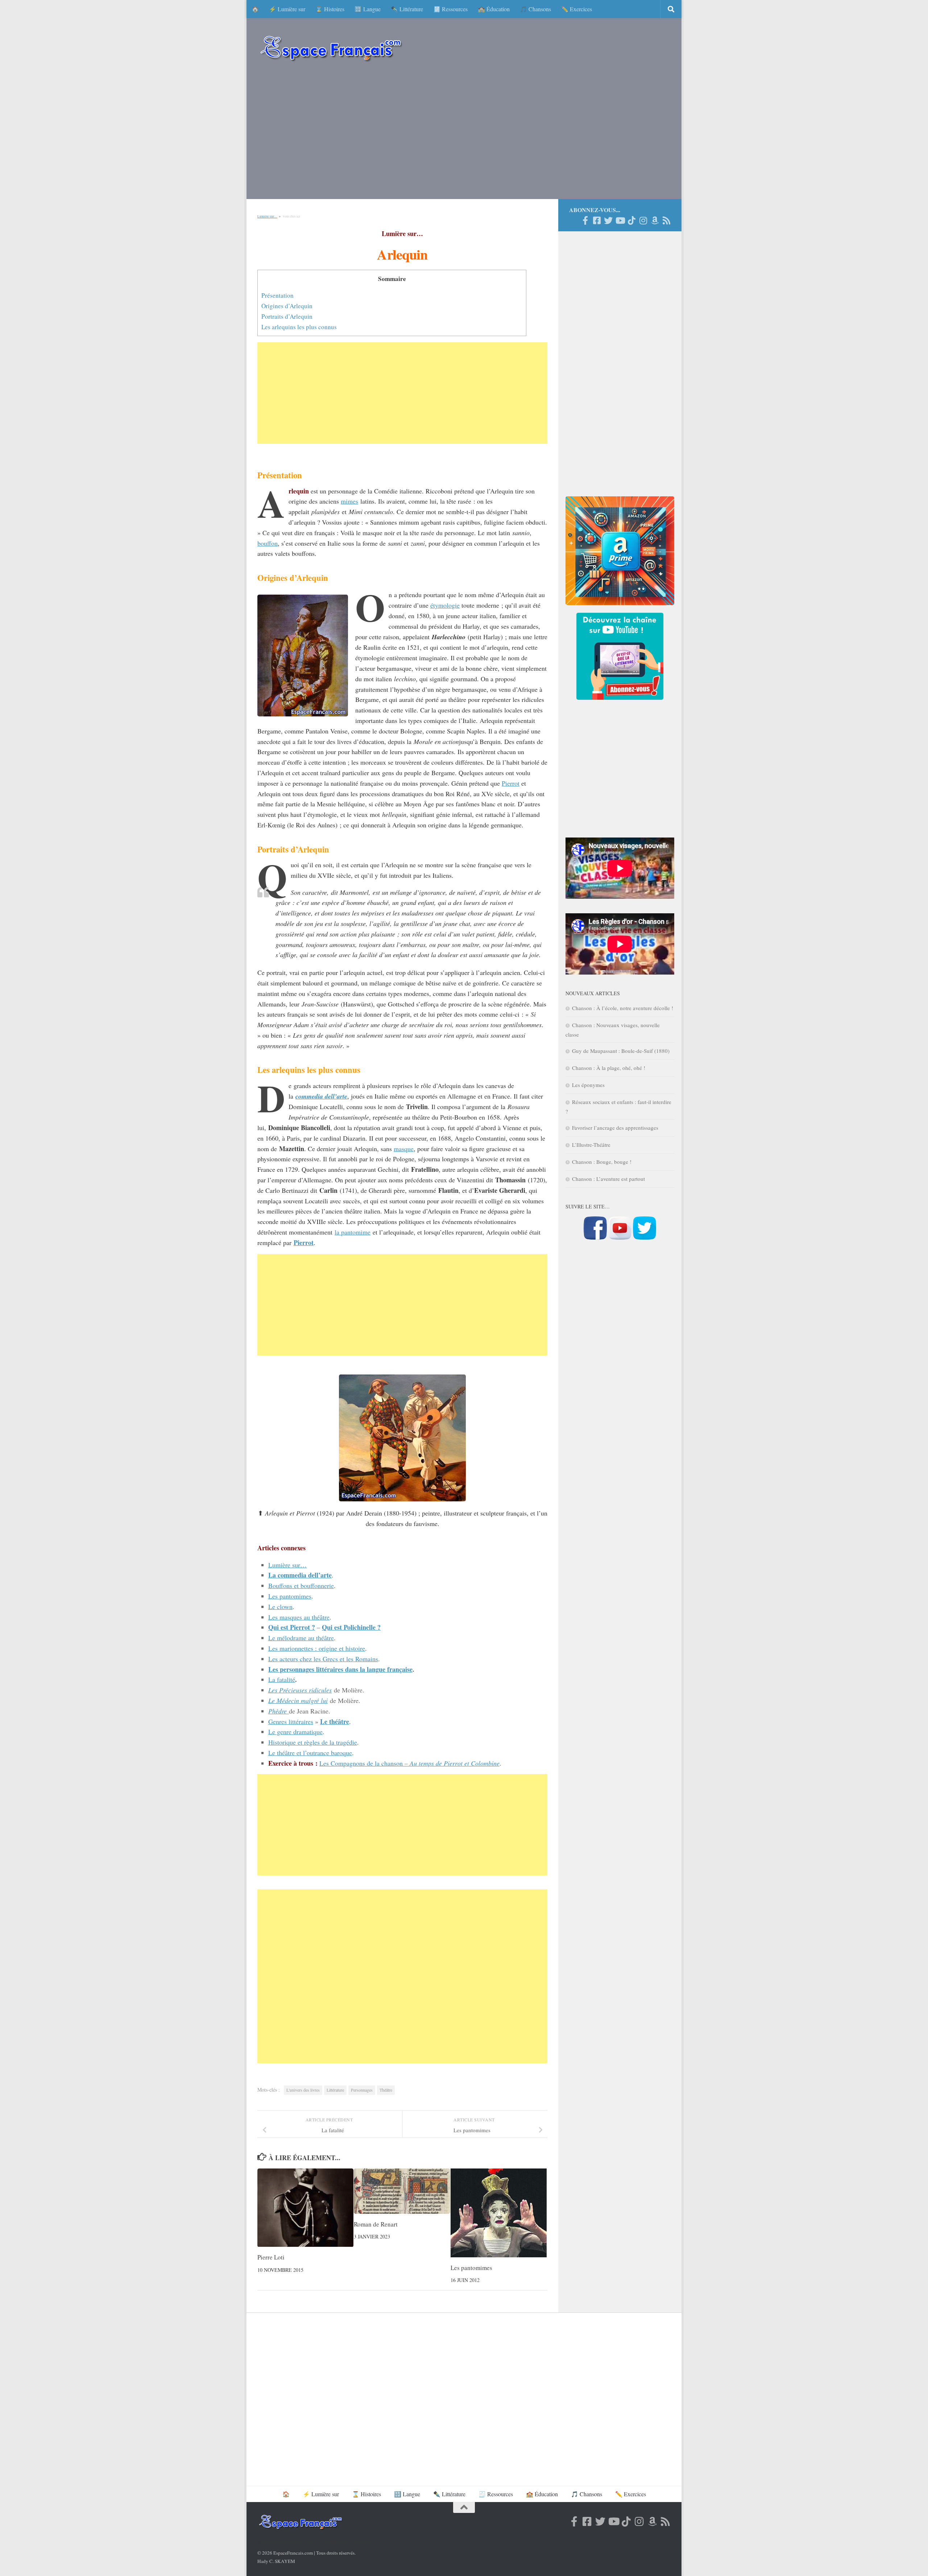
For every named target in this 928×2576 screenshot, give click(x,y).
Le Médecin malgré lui (298, 1700)
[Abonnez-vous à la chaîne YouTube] (620, 1237)
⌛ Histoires (330, 9)
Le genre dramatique (295, 1732)
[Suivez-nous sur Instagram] (643, 220)
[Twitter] (608, 220)
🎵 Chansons (535, 9)
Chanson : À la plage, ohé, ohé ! (609, 1068)
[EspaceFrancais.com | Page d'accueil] (331, 48)
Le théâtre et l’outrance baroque (310, 1753)
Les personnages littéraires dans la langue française (340, 1669)
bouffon (268, 543)
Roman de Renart (376, 2224)
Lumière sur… (267, 216)
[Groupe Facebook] (597, 220)
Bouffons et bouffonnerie (301, 1585)
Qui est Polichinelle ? (351, 1627)
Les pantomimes (290, 1596)
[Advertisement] (464, 134)
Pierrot (511, 783)
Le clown (280, 1607)
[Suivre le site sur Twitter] (645, 1237)
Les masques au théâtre (299, 1617)
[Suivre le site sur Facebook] (595, 1237)
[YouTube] (620, 220)
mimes (349, 501)
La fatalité (282, 1679)
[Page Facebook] (585, 220)
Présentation (277, 295)
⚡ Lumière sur (287, 9)
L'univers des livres (303, 2090)
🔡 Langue (368, 9)
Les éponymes (588, 1085)
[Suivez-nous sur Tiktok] (631, 220)
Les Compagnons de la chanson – (409, 1763)
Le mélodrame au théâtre (301, 1638)
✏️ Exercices (577, 9)
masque (404, 1149)
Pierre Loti (271, 2257)
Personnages (362, 2090)
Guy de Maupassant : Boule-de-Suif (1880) (621, 1051)
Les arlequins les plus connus (299, 327)
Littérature (335, 2090)
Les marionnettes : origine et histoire (317, 1648)
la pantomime (353, 1232)
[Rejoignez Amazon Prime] (655, 220)
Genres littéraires (291, 1721)
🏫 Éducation (494, 9)
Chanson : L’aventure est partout (608, 1179)
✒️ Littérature (407, 9)
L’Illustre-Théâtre (591, 1145)
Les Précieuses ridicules (300, 1690)
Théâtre (386, 2090)
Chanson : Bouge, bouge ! (602, 1162)
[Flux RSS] (666, 220)
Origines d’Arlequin (287, 306)
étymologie (445, 605)
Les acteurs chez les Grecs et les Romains (323, 1659)
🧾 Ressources (450, 9)
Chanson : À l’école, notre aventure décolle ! (623, 1008)
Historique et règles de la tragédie (313, 1742)
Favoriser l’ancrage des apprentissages (615, 1128)
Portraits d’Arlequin (287, 316)
